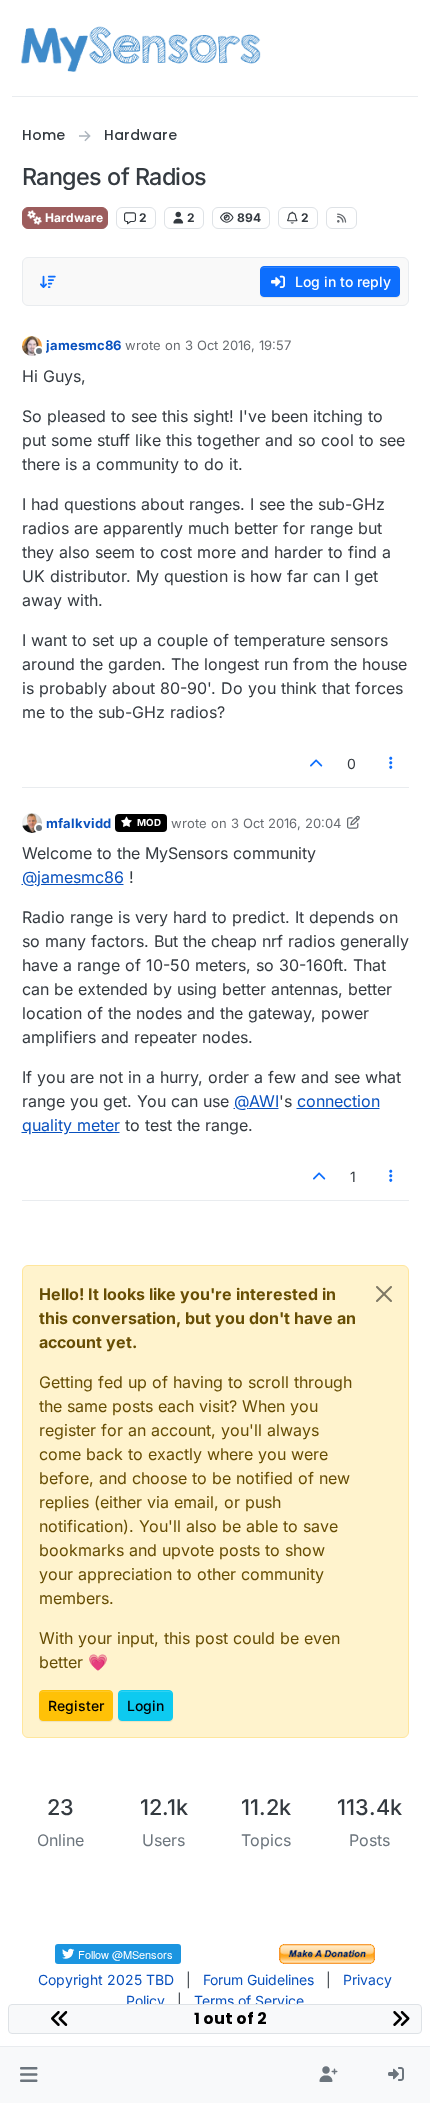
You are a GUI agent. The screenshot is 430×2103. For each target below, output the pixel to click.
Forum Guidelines (258, 1979)
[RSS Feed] (341, 218)
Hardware (72, 217)
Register (76, 1705)
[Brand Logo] (140, 48)
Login (145, 1705)
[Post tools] (391, 763)
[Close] (384, 1294)
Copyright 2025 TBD (106, 1979)
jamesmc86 (83, 345)
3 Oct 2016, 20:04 (286, 823)
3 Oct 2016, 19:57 (238, 345)
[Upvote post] (317, 763)
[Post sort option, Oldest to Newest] (49, 282)
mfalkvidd (78, 823)
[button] (28, 2075)
